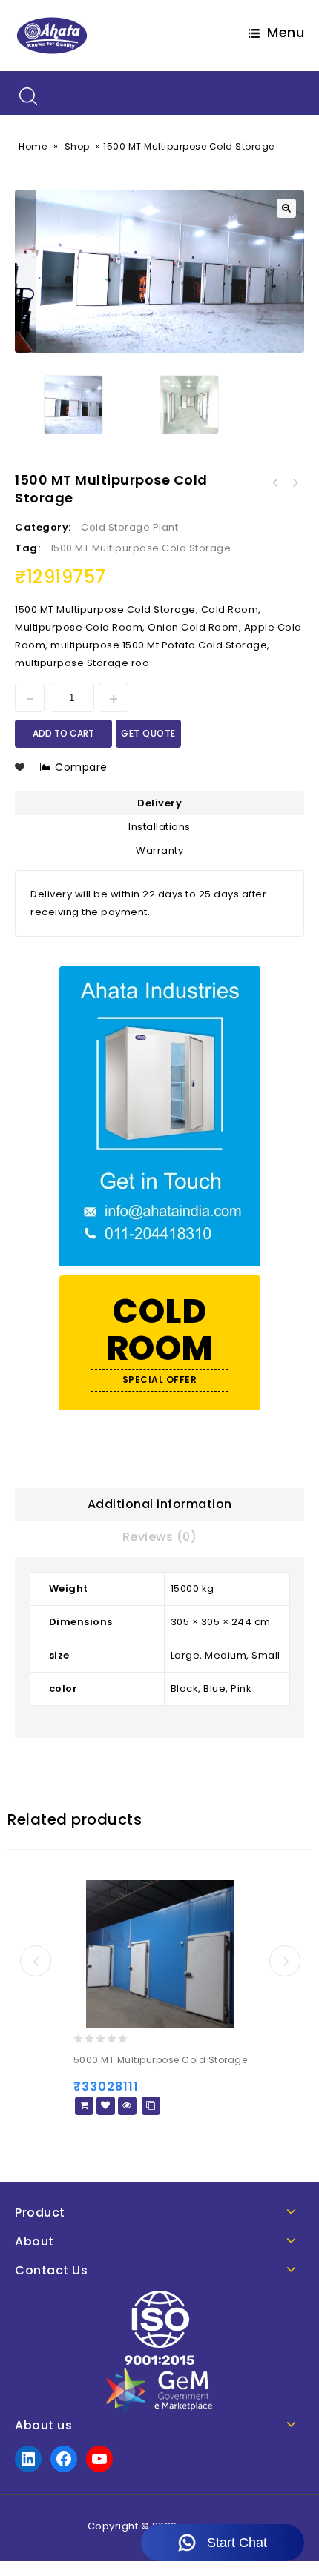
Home (33, 146)
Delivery (159, 803)
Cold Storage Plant (129, 527)
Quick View (127, 2106)
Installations (159, 827)
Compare (81, 767)
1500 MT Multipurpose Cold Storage (141, 548)
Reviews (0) (160, 1537)
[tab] (159, 1504)
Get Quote (148, 733)
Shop (77, 146)
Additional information (160, 1504)
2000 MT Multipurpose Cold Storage (275, 483)
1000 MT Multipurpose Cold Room (295, 483)
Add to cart (63, 733)
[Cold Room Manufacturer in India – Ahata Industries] (52, 35)
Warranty (159, 850)
